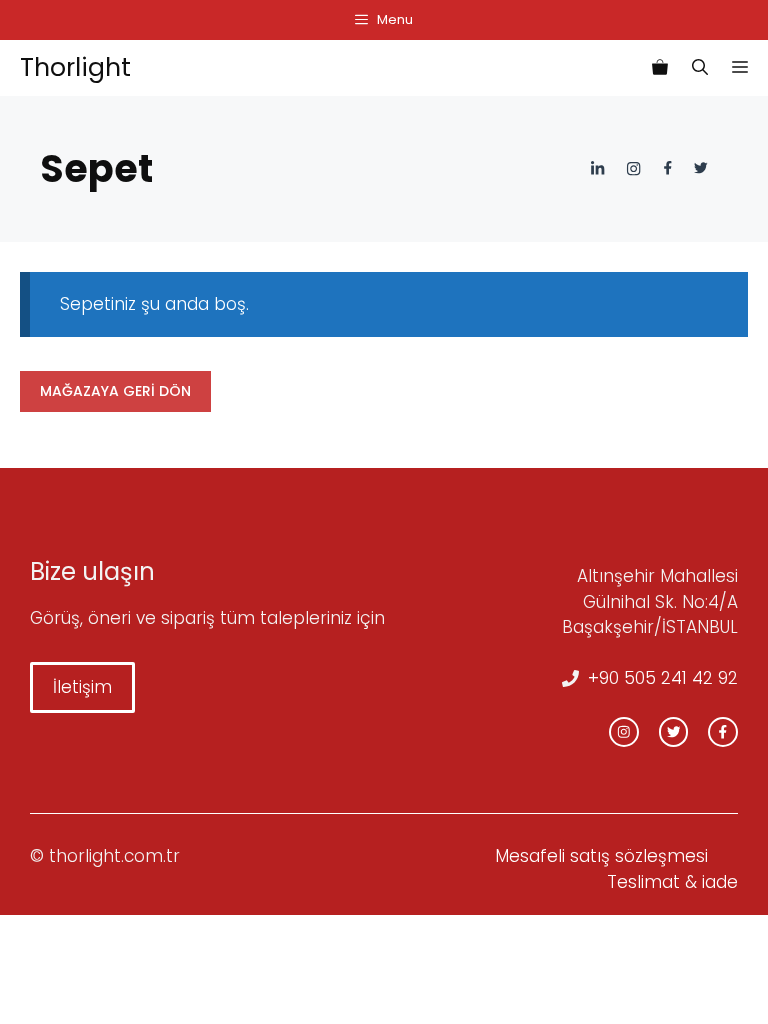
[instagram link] (624, 732)
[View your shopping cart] (660, 68)
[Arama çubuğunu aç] (700, 68)
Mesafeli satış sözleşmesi (601, 856)
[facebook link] (723, 732)
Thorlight (75, 67)
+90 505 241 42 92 (663, 678)
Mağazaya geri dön (115, 391)
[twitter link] (674, 732)
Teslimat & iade (672, 882)
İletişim (82, 687)
